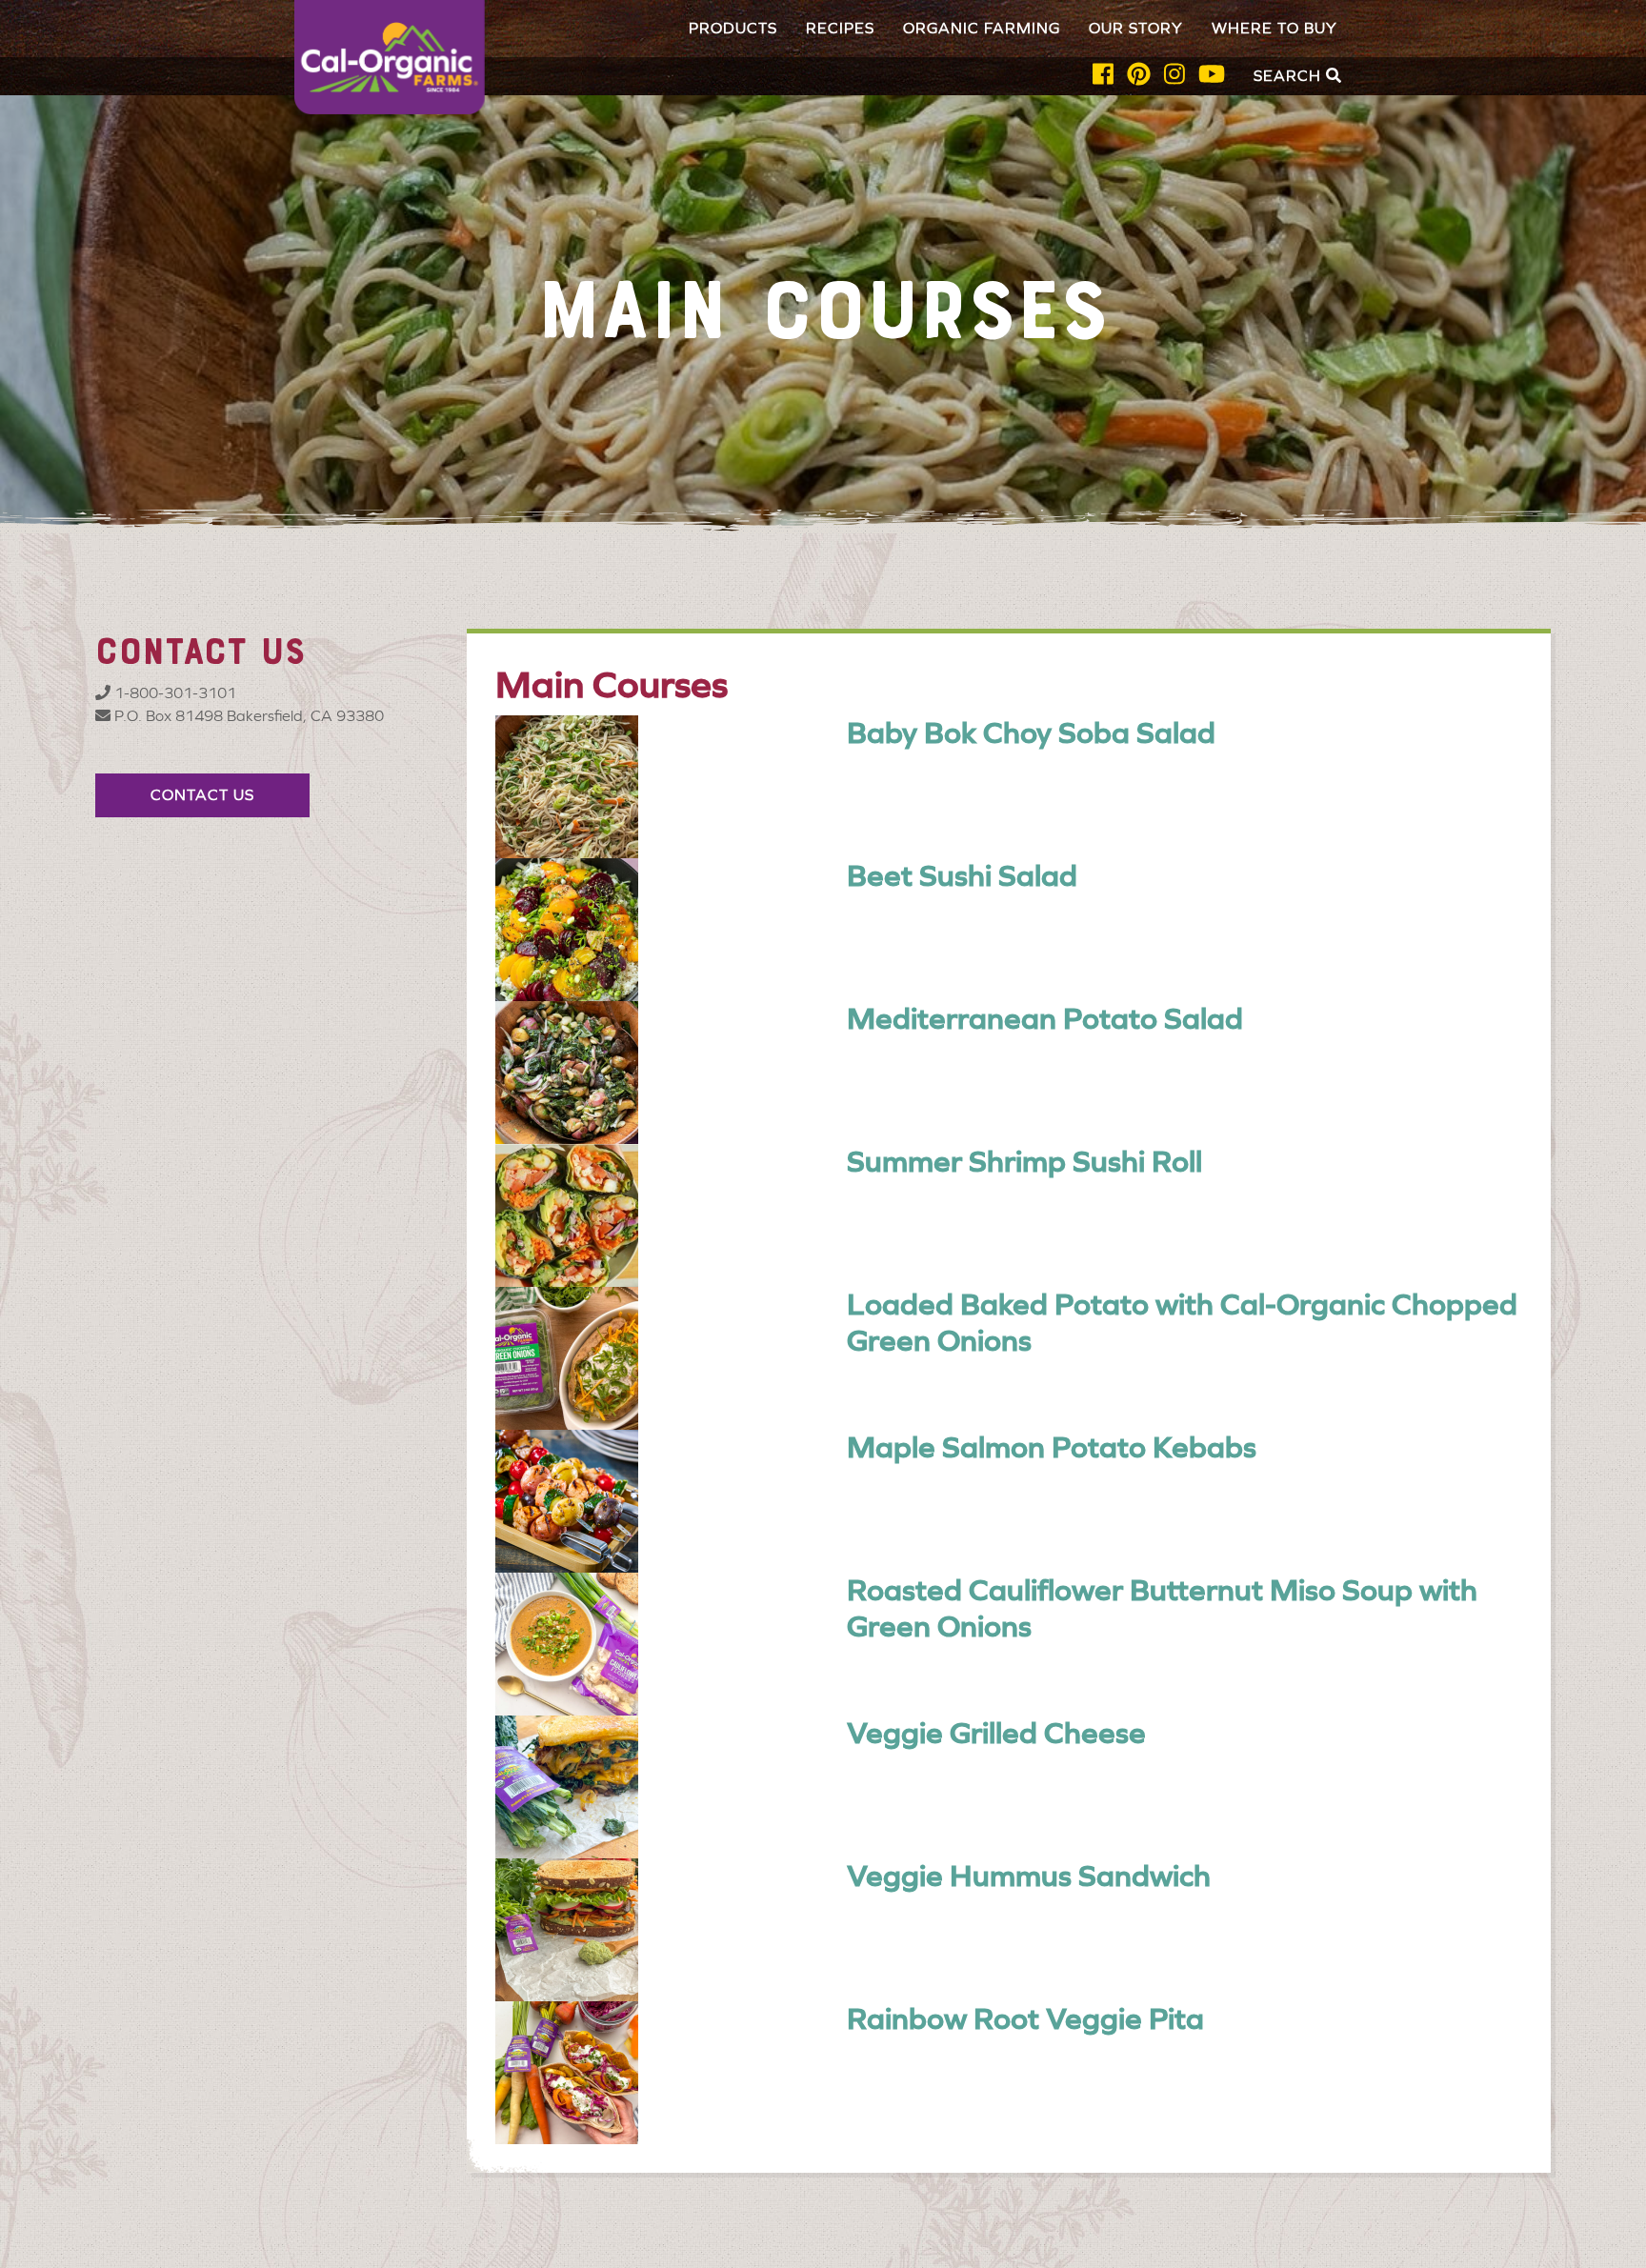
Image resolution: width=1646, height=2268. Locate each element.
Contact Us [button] (202, 795)
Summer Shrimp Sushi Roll (1024, 1162)
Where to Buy (1275, 28)
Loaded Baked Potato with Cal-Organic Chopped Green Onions (1182, 1323)
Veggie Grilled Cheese (996, 1733)
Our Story (1136, 28)
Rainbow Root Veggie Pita (1025, 2019)
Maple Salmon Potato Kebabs (1052, 1447)
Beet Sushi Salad (962, 876)
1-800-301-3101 (173, 693)
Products (733, 28)
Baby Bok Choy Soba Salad (1031, 733)
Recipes (840, 28)
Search (1290, 76)
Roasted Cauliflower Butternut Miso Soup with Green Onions (1162, 1608)
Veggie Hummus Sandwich (1029, 1876)
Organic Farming (982, 28)
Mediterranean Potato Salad (1045, 1019)
